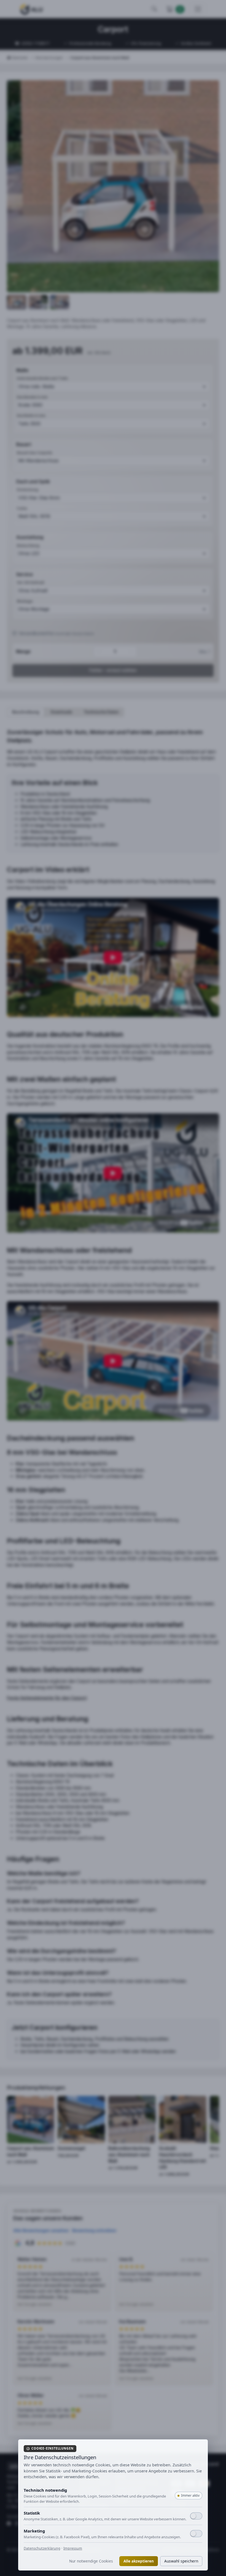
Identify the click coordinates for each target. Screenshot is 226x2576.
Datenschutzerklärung (42, 2548)
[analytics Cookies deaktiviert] (196, 2516)
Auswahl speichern (181, 2561)
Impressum (73, 2548)
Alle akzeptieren (139, 2561)
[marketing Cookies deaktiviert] (196, 2534)
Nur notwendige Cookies (91, 2561)
